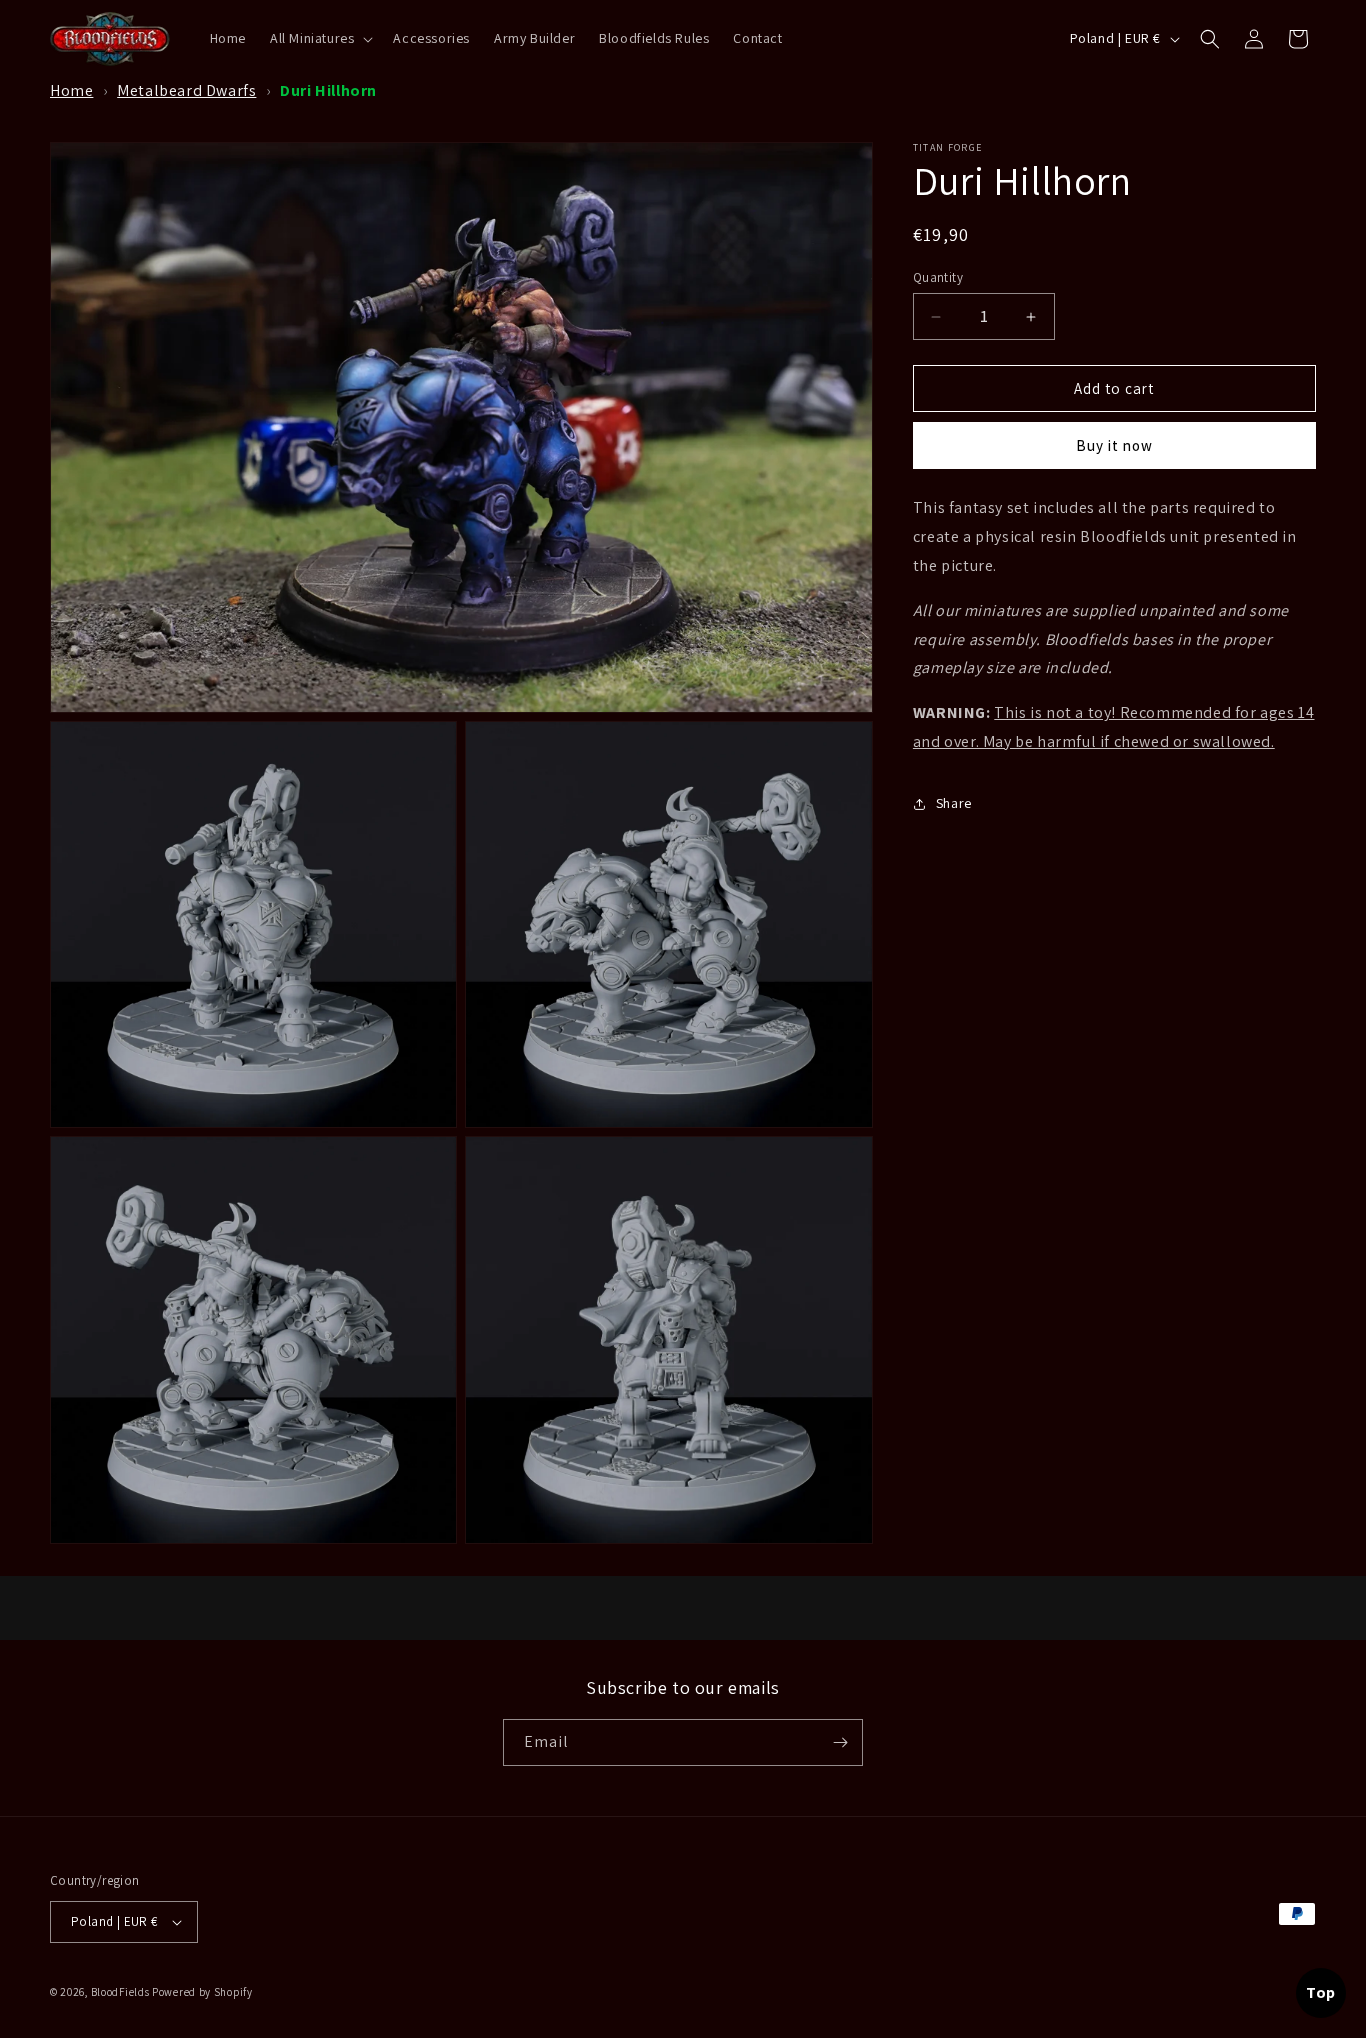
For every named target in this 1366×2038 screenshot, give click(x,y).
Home (71, 90)
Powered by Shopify (202, 1992)
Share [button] (954, 803)
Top (1321, 1992)
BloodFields (120, 1992)
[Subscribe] (840, 1742)
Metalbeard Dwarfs (186, 90)
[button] (319, 38)
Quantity (938, 277)
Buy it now (1114, 445)
